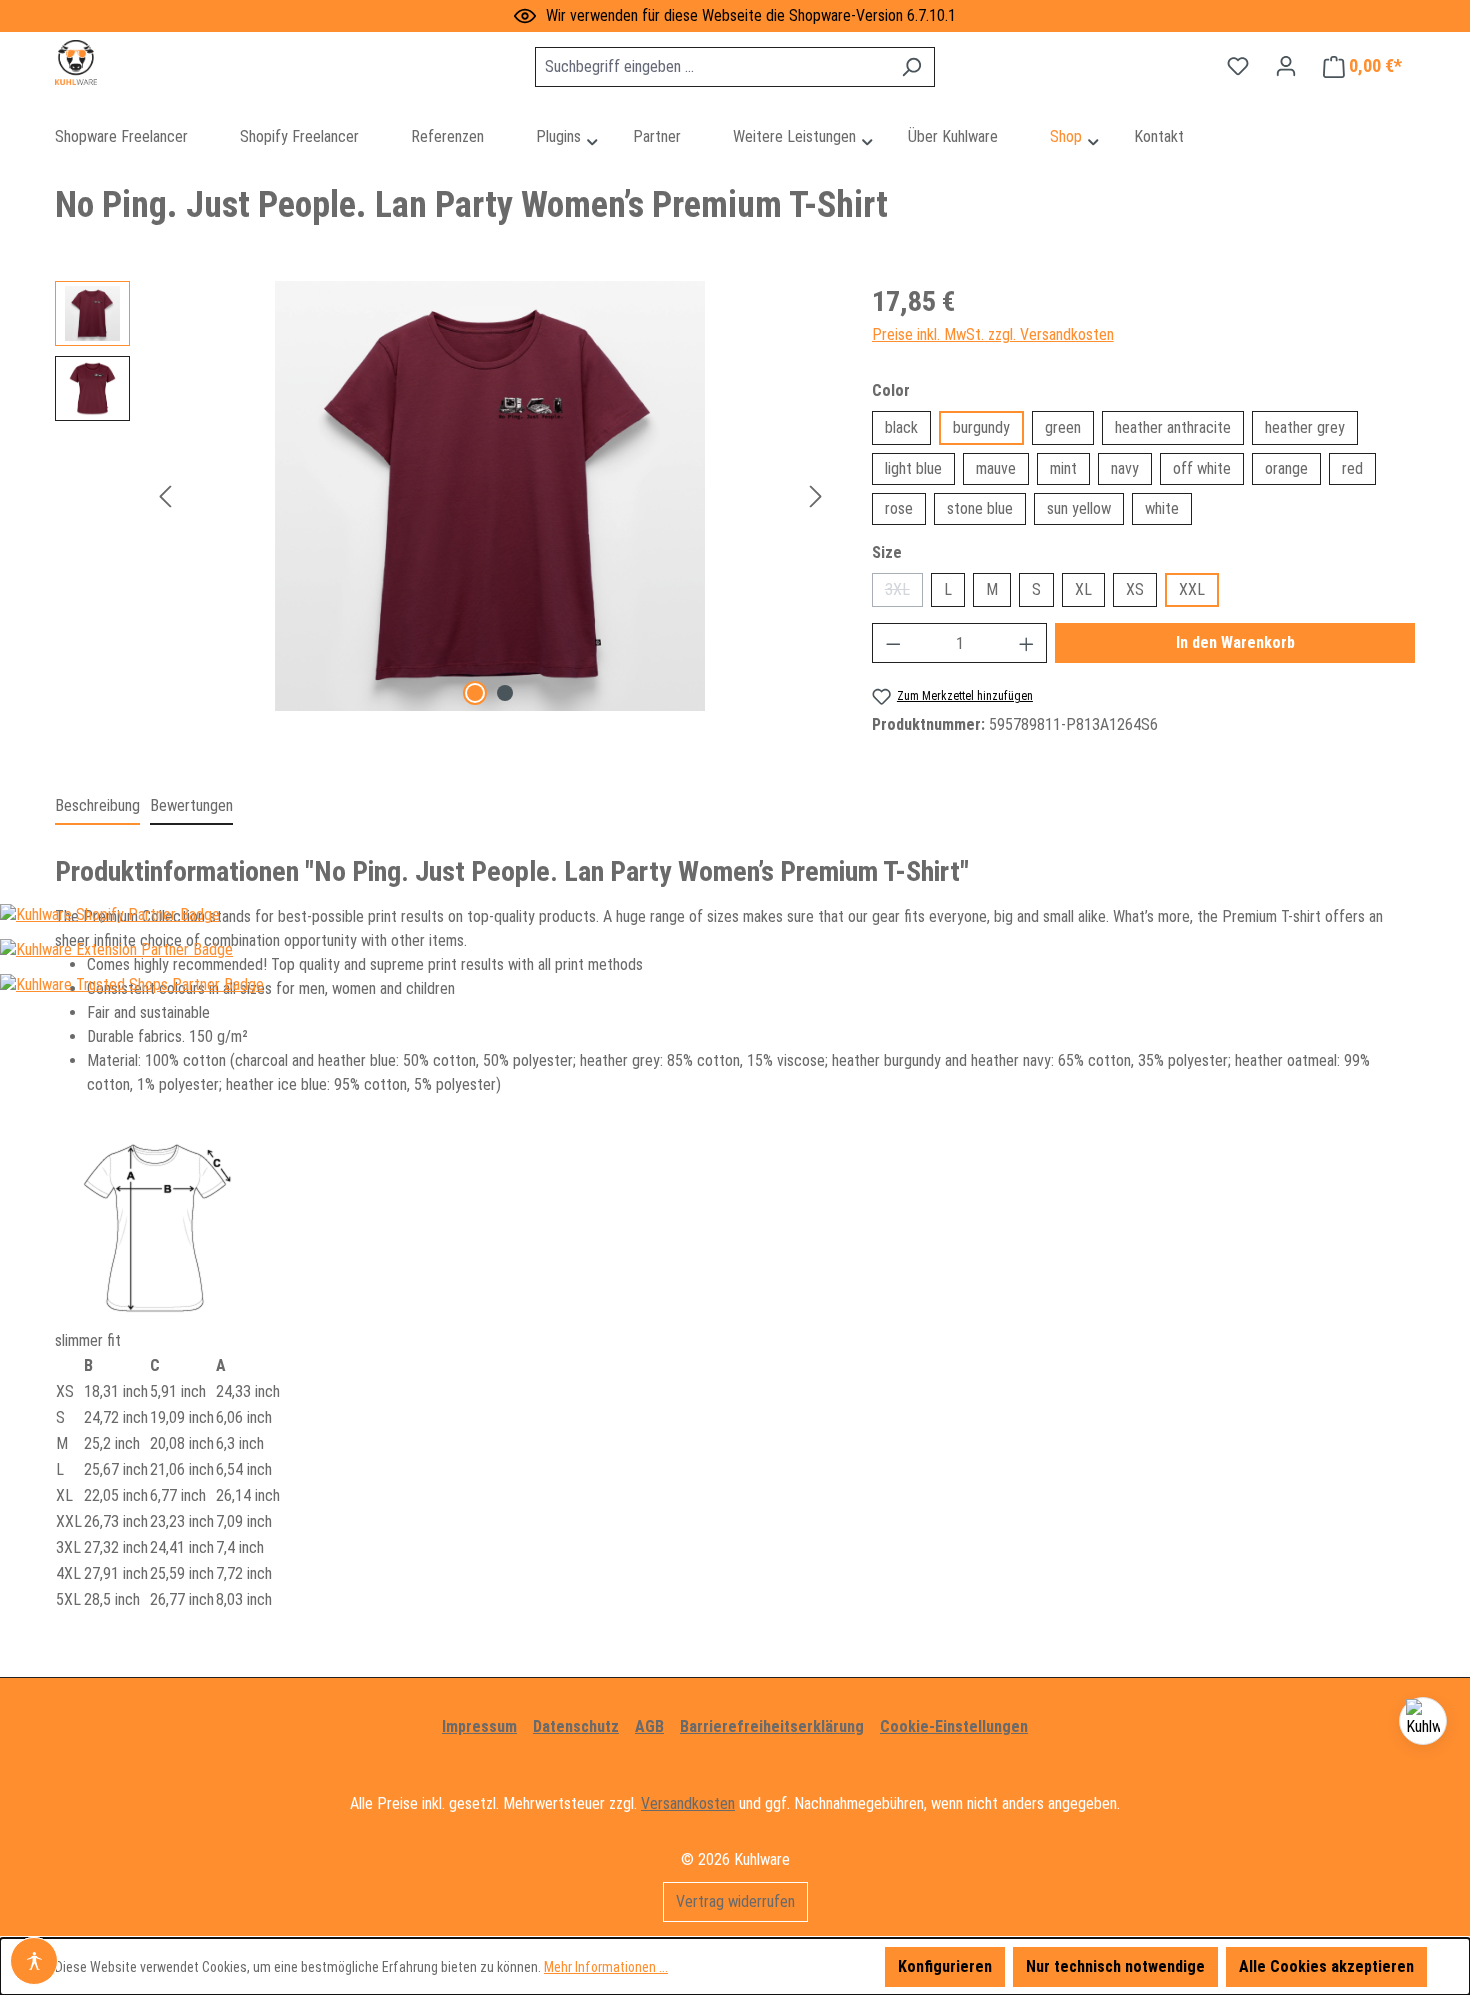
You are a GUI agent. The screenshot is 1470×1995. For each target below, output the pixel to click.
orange (1286, 468)
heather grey (1305, 427)
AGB (649, 1726)
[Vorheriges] (165, 496)
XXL (1192, 589)
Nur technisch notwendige (1115, 1966)
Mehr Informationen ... (606, 1967)
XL (1083, 589)
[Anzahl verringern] (893, 643)
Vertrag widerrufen (735, 1901)
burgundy (981, 427)
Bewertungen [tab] (191, 805)
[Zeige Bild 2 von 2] (505, 693)
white (1162, 508)
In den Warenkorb (1235, 642)
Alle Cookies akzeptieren (1326, 1966)
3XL (904, 593)
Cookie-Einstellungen (954, 1726)
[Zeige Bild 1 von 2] (475, 693)
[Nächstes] (816, 496)
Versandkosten (688, 1803)
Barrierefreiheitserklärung (772, 1726)
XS (1135, 589)
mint (1063, 468)
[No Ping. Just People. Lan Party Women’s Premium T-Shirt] (490, 496)
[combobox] (712, 67)
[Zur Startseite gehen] (155, 62)
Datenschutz (576, 1726)
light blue (913, 468)
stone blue (980, 508)
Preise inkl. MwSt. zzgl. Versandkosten (993, 334)
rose (899, 508)
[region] (443, 496)
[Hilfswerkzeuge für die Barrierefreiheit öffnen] (34, 1961)
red (1352, 468)
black (901, 427)
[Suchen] (911, 67)
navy (1125, 468)
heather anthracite (1173, 427)
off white (1202, 468)
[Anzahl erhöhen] (1027, 643)
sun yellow (1079, 508)
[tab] (97, 807)
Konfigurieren (945, 1966)
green (1063, 427)
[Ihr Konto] (1286, 66)
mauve (996, 468)
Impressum (479, 1726)
